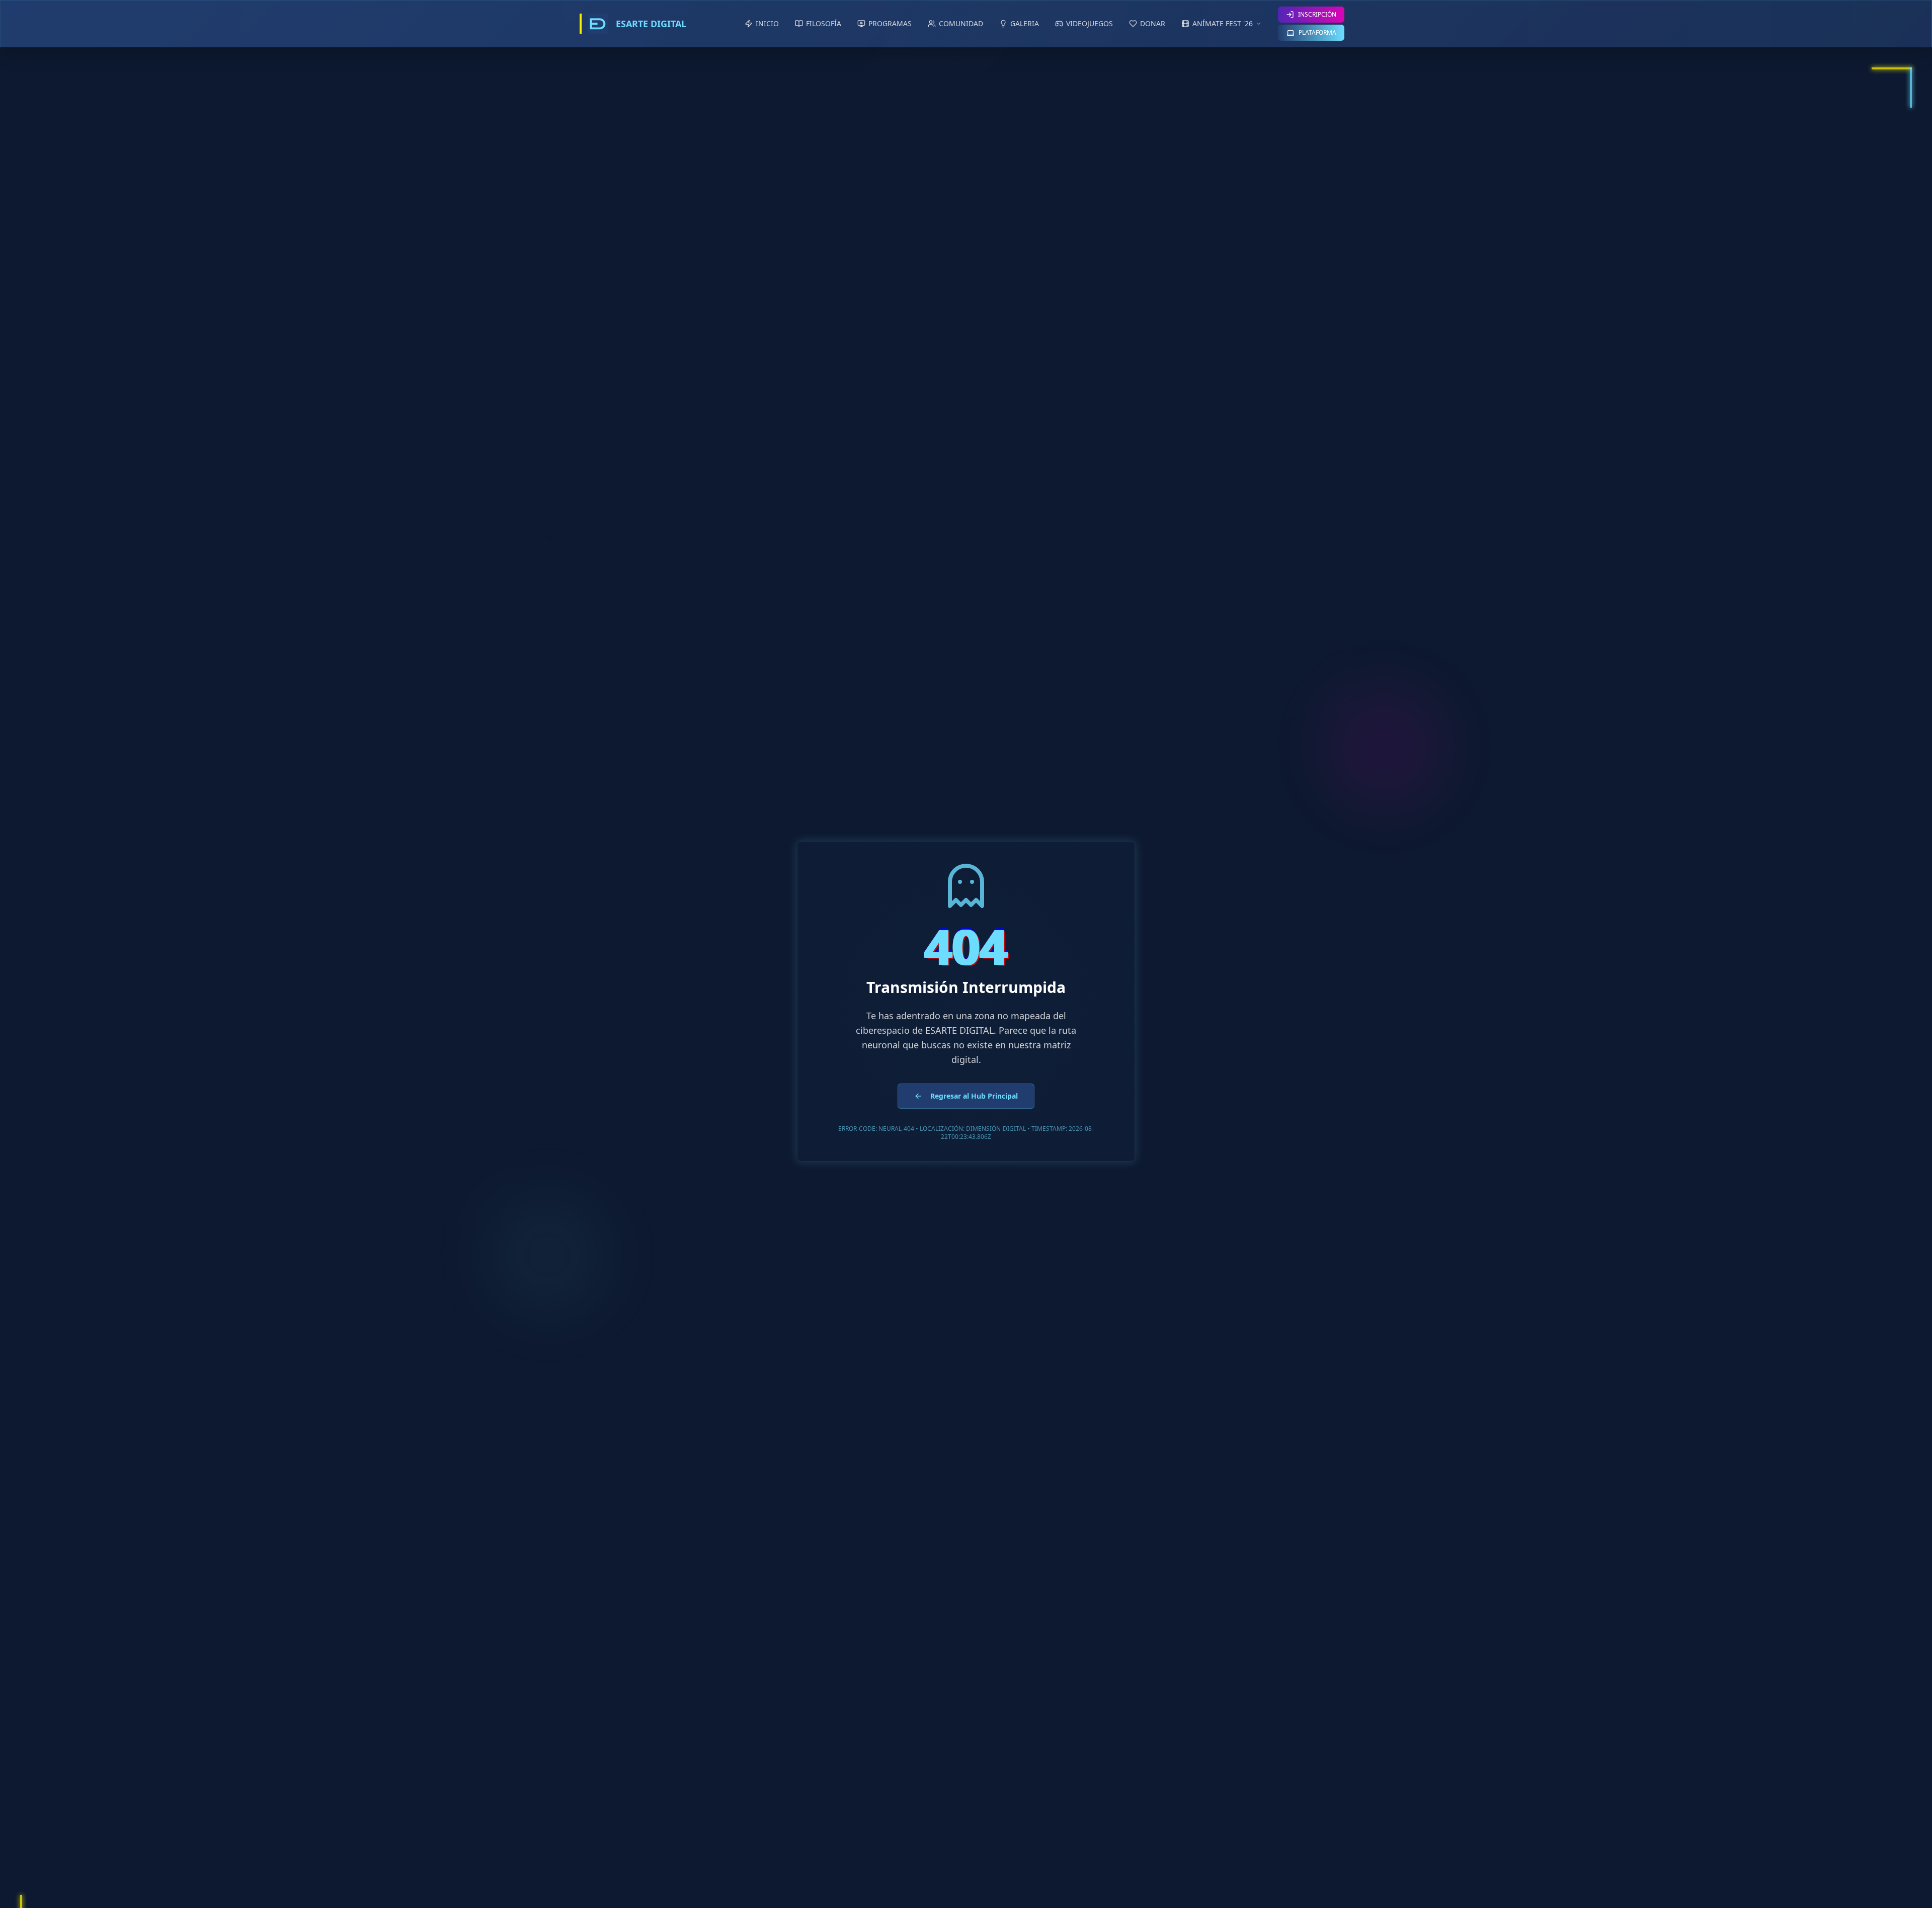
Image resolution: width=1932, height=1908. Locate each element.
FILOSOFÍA (824, 23)
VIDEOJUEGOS (1090, 23)
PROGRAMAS (890, 23)
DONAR (1153, 23)
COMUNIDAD (961, 23)
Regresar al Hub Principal (974, 1096)
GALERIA (1025, 23)
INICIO (767, 23)
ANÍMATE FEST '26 (1223, 23)
